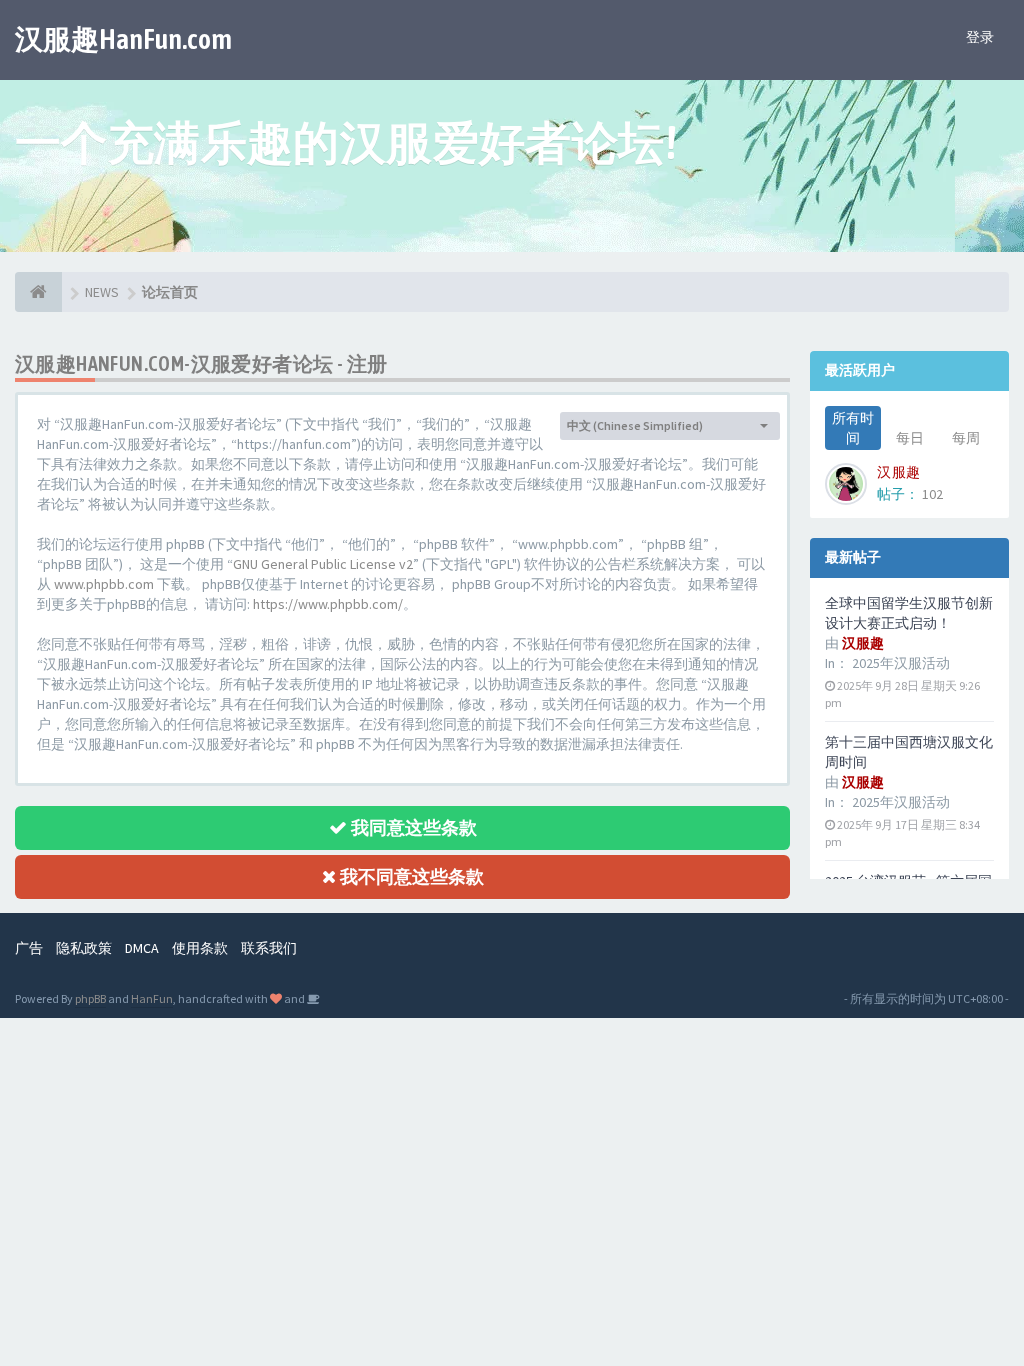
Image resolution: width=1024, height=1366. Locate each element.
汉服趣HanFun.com (123, 39)
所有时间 (853, 428)
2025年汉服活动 (901, 663)
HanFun (152, 998)
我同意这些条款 (412, 827)
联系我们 (269, 948)
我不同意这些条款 (410, 876)
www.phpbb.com (104, 584)
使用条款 (200, 948)
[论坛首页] (38, 292)
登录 (980, 37)
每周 (966, 438)
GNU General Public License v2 (323, 564)
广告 (29, 948)
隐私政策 (84, 948)
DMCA (142, 948)
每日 (910, 438)
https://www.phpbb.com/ (328, 604)
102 (932, 494)
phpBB (90, 998)
